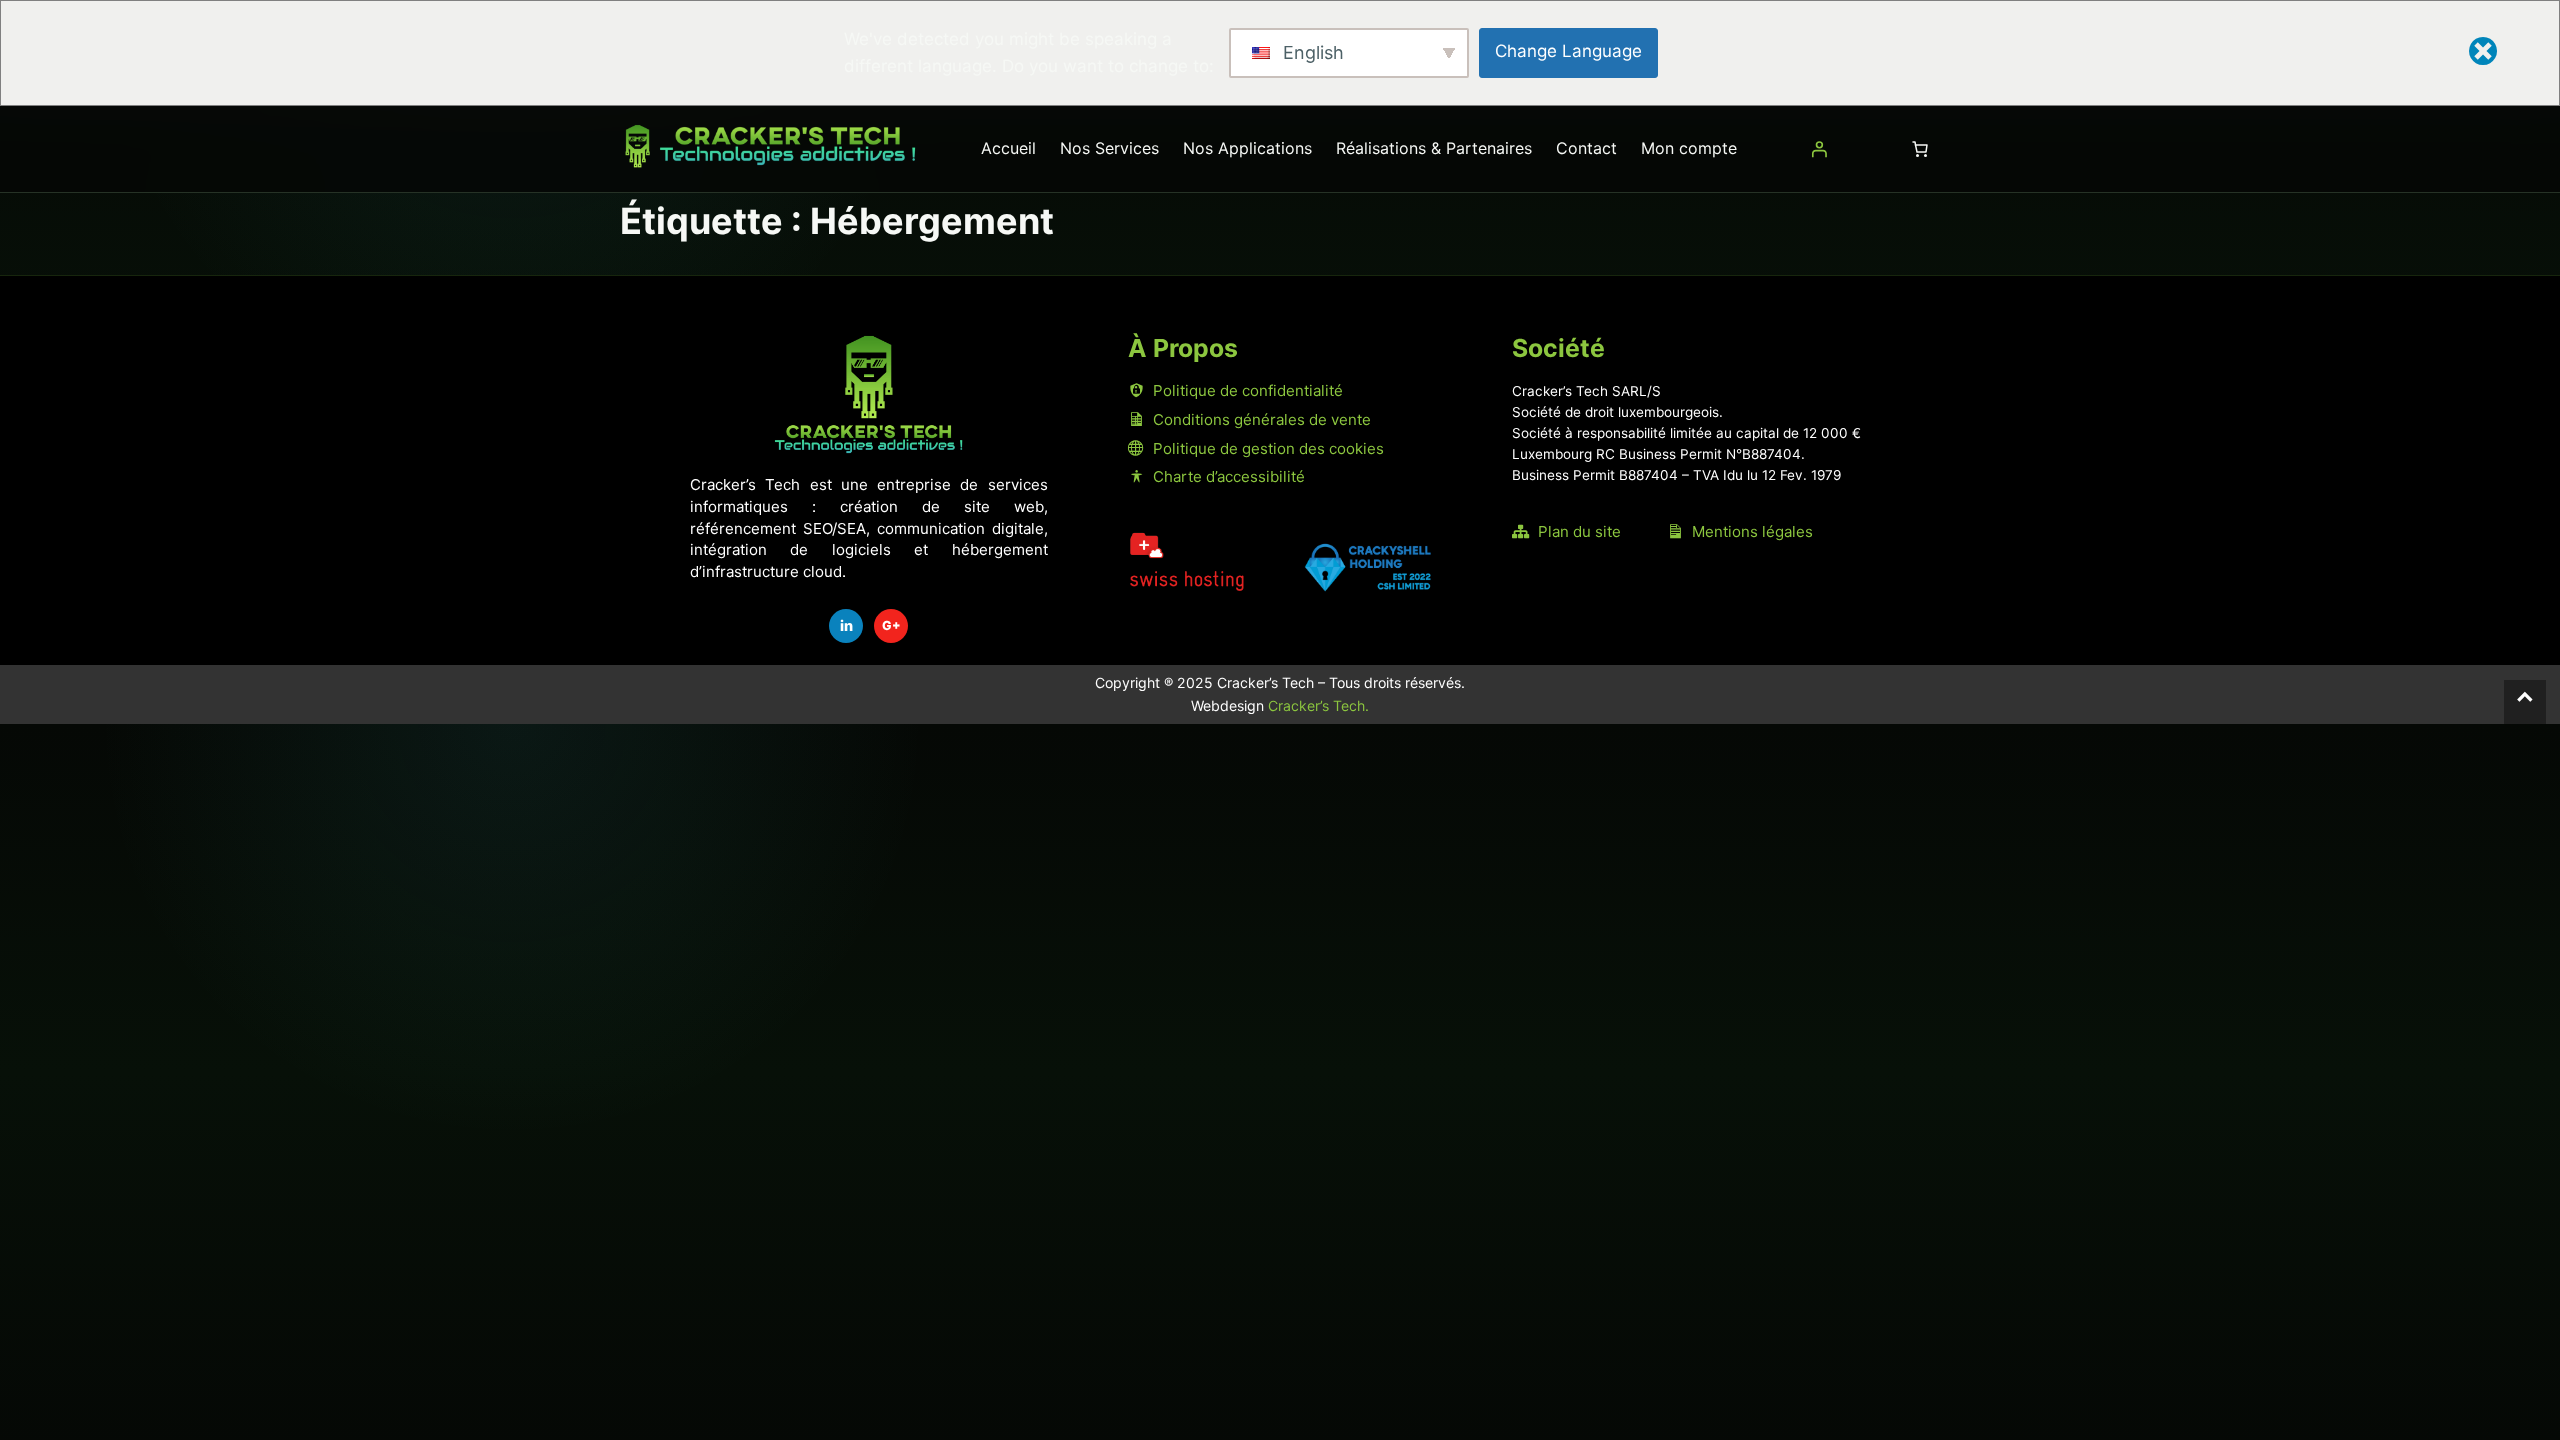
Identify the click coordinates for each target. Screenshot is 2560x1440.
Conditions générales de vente (1262, 419)
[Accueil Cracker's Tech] (869, 394)
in (846, 625)
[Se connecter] (1819, 149)
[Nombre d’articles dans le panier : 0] (1920, 149)
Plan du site (1579, 531)
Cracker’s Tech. (1318, 705)
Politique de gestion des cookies (1268, 448)
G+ (891, 625)
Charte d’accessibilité (1229, 476)
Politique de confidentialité (1248, 390)
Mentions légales (1752, 531)
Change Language (1568, 51)
